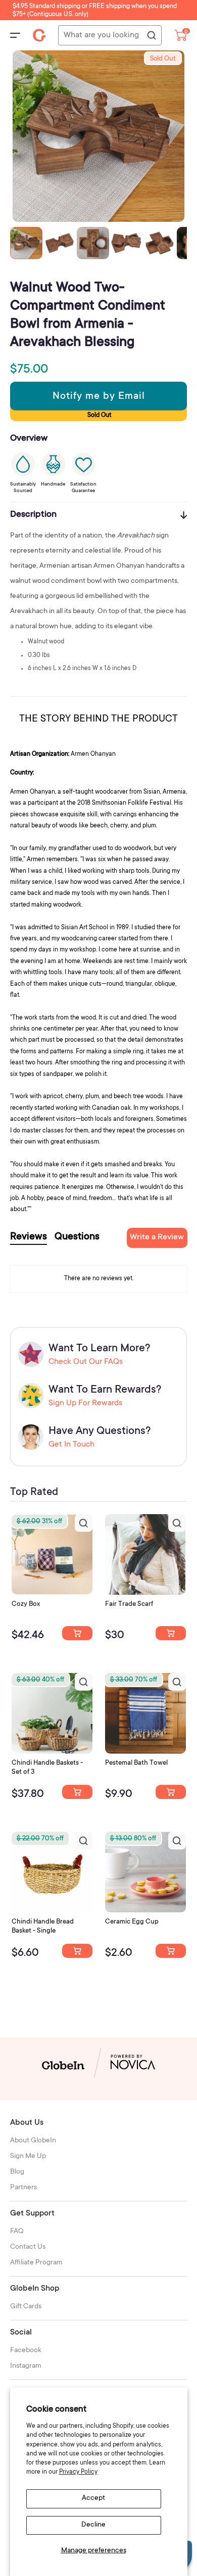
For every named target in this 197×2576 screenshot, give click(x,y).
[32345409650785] (171, 1792)
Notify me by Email (99, 397)
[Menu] (15, 35)
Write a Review (157, 1237)
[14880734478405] (77, 1792)
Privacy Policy (78, 2472)
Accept (93, 2498)
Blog (17, 2172)
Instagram (26, 2366)
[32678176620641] (171, 1633)
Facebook (26, 2351)
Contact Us (28, 2247)
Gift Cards (26, 2307)
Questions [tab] (77, 1237)
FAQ (17, 2232)
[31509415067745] (171, 1951)
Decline (93, 2525)
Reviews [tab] (29, 1237)
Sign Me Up (28, 2156)
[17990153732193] (77, 1633)
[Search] (151, 36)
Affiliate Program (36, 2263)
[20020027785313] (77, 1951)
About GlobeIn (33, 2141)
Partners (23, 2188)
